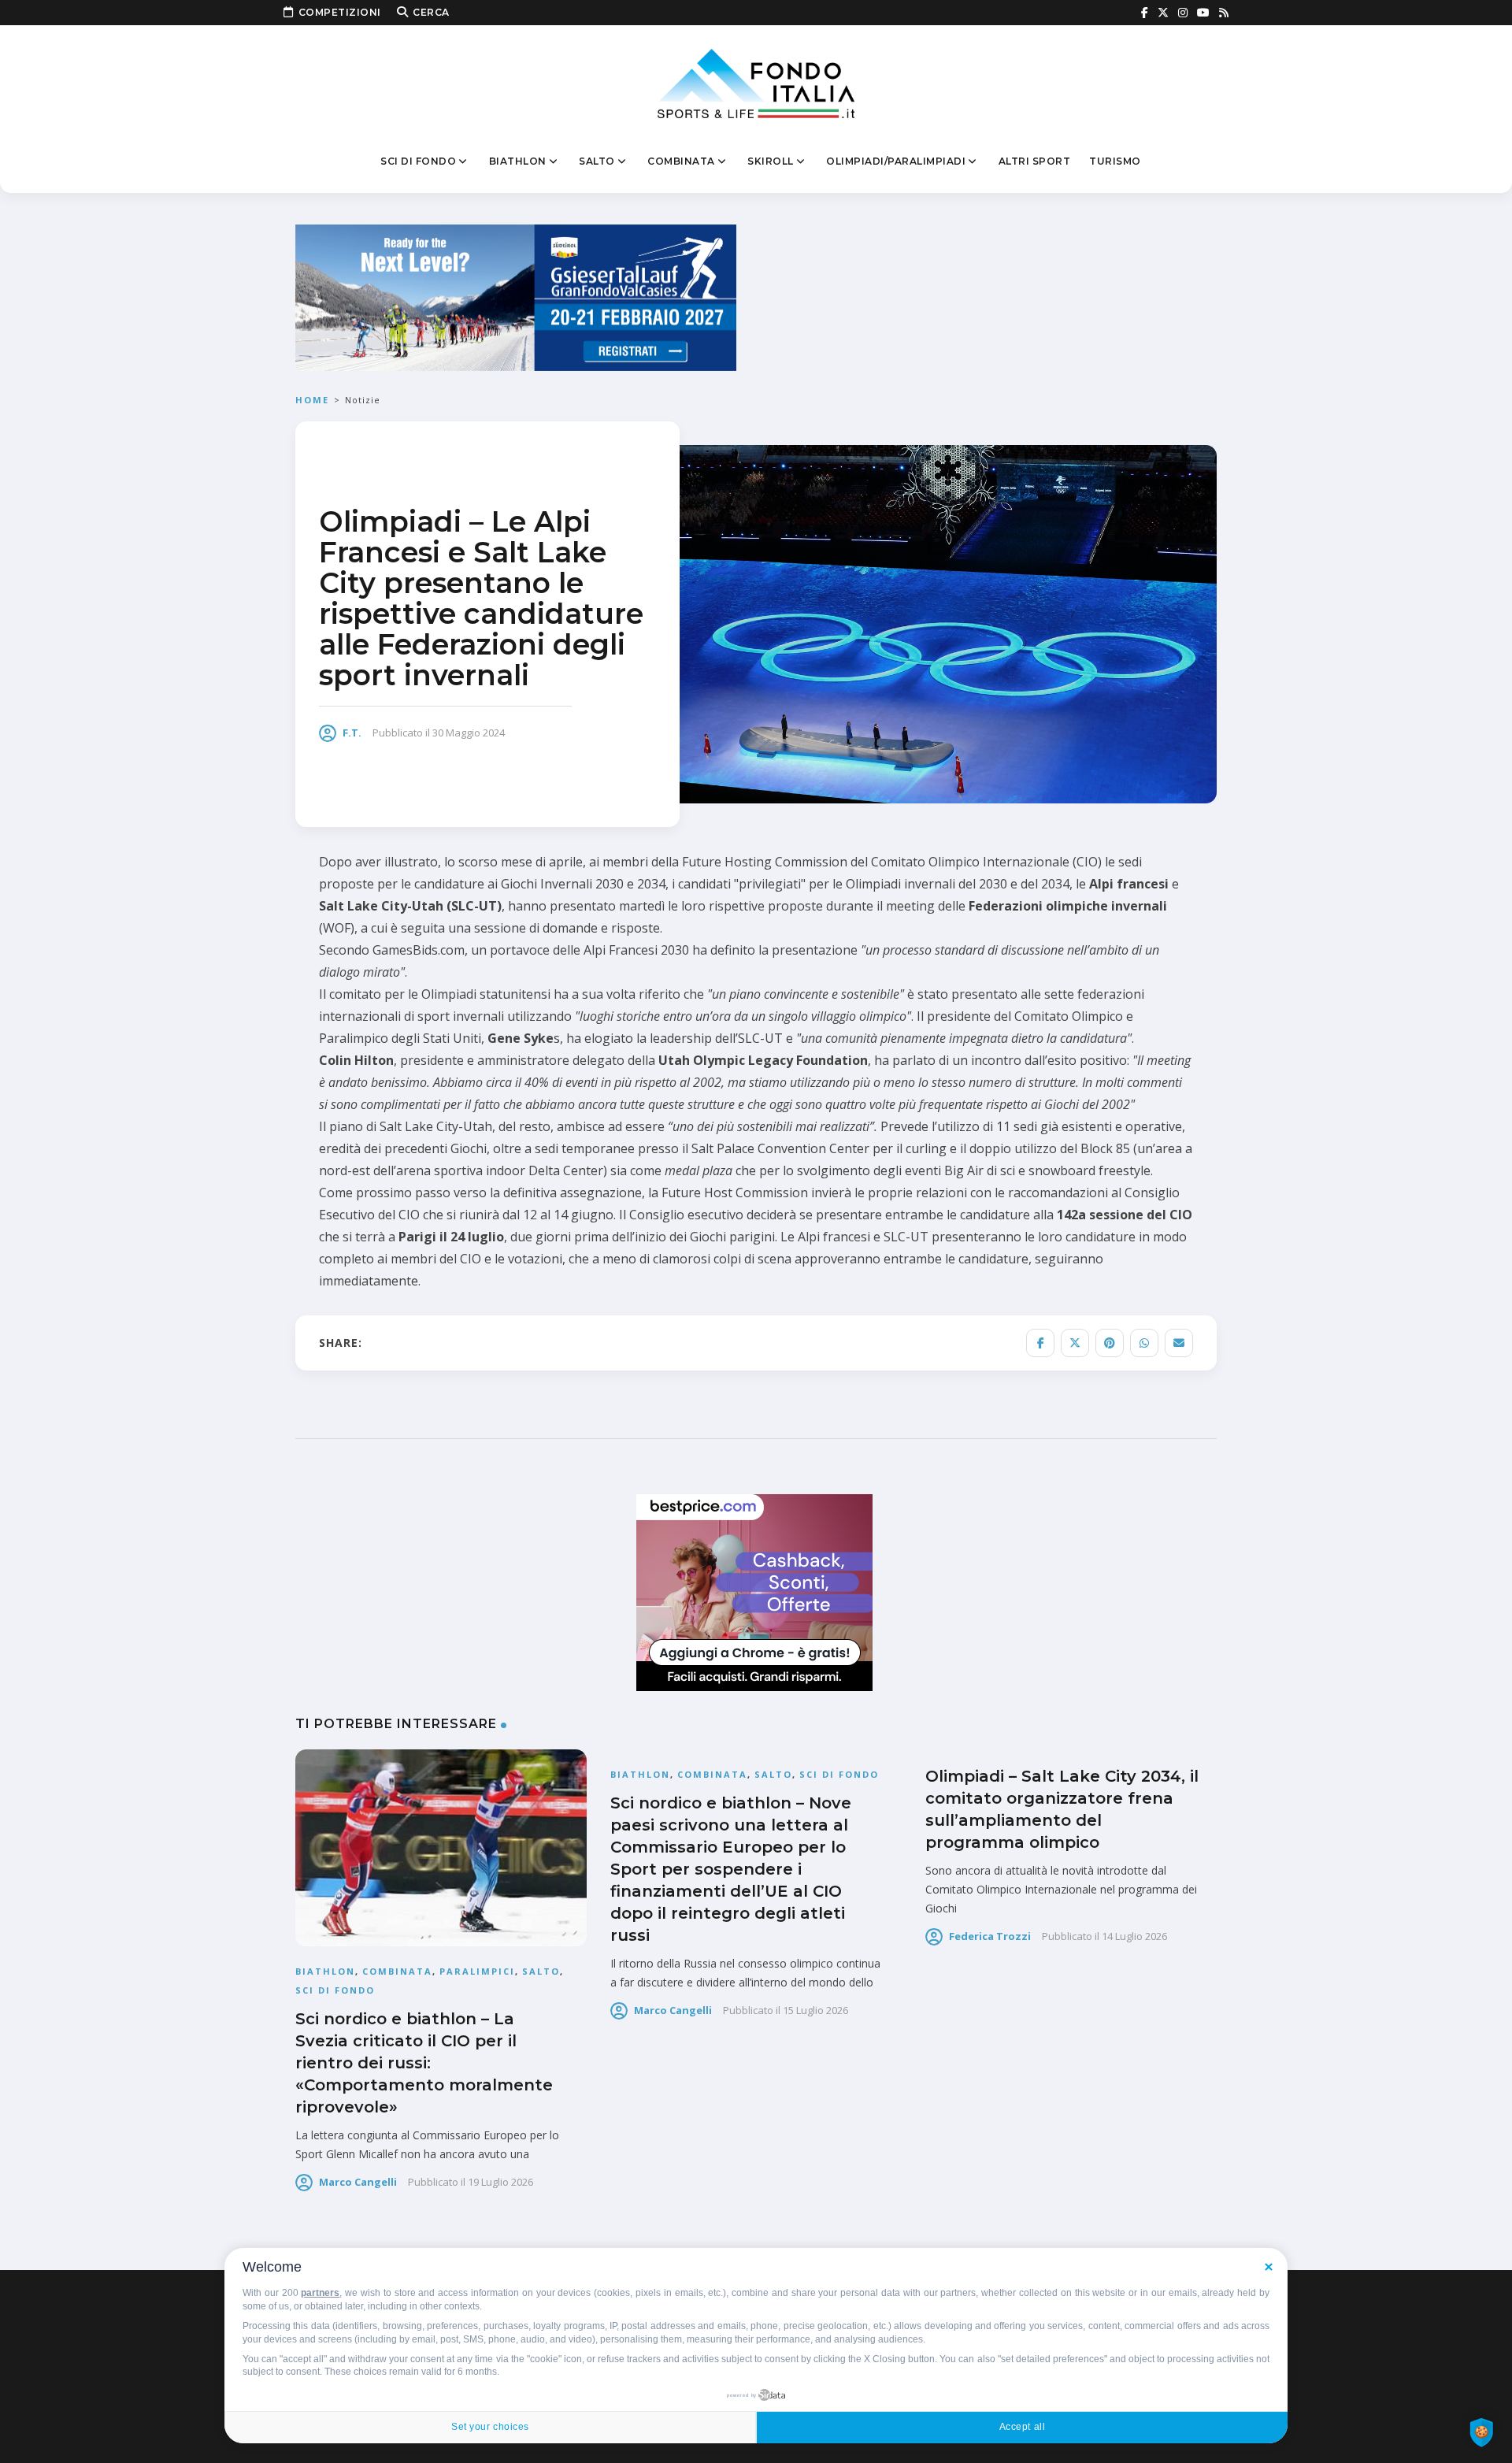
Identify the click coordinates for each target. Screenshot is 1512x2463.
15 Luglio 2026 (815, 2010)
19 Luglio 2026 (500, 2182)
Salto (597, 161)
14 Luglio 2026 (1134, 1936)
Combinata (681, 161)
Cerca (431, 12)
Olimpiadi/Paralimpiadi (896, 161)
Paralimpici (477, 1971)
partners (320, 2293)
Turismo (1115, 161)
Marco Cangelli (358, 2182)
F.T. (352, 733)
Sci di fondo (418, 161)
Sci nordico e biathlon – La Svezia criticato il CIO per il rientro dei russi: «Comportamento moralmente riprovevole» (424, 2063)
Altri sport (1035, 161)
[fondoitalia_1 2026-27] (516, 297)
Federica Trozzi (990, 1936)
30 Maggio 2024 (469, 733)
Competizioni (340, 12)
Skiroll (771, 161)
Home (312, 400)
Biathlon (518, 161)
